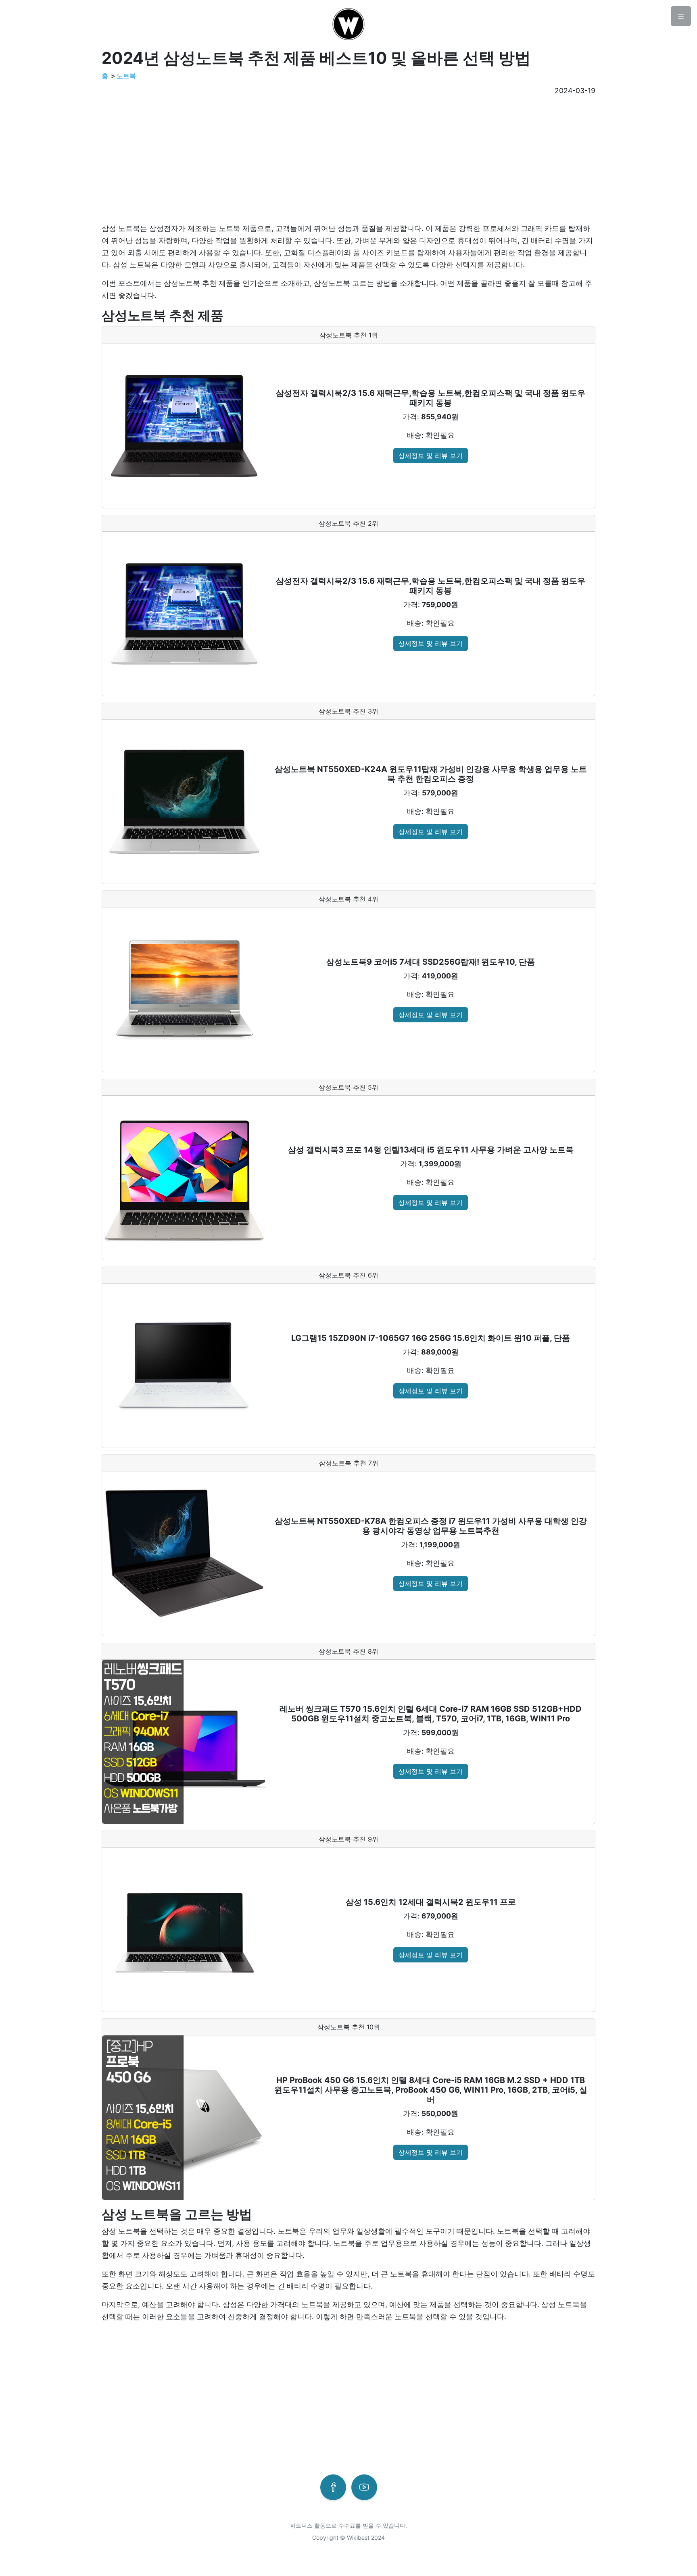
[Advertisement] (344, 160)
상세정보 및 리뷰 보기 (431, 456)
